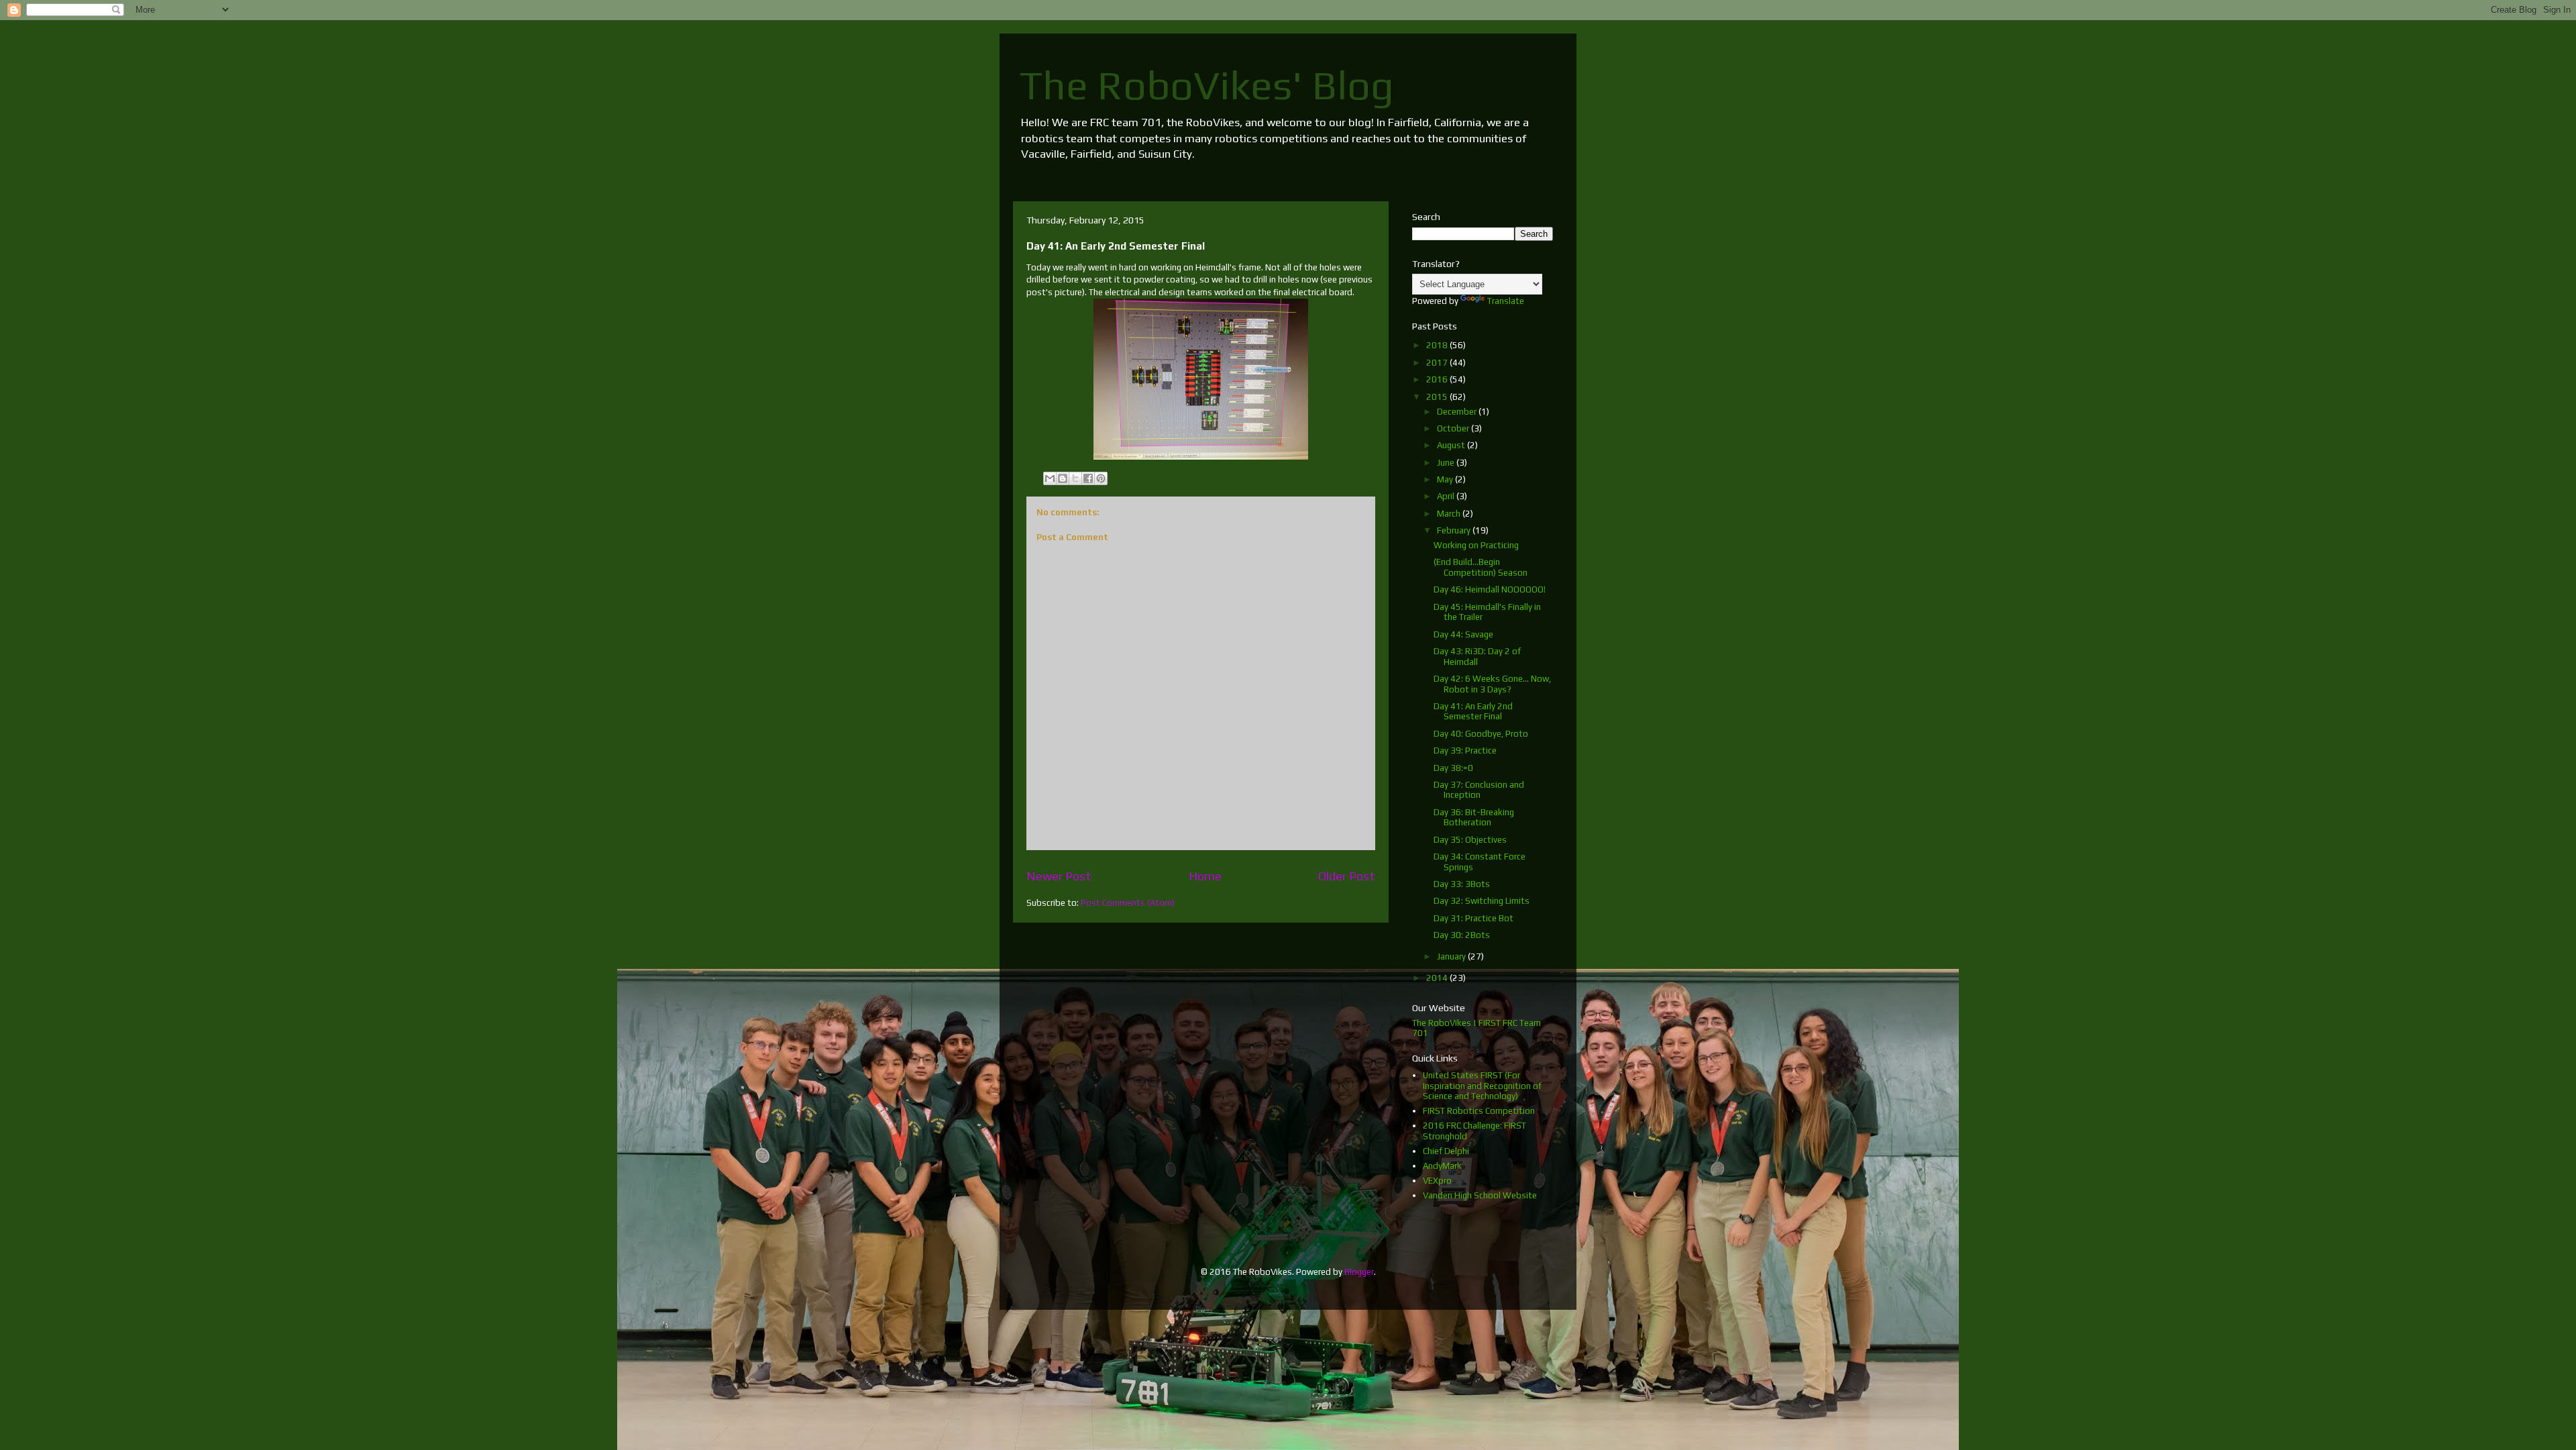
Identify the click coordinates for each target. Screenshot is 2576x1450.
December (1458, 412)
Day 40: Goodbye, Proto (1481, 734)
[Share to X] (1075, 478)
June (1447, 463)
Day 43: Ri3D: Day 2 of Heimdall (1477, 657)
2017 (1438, 363)
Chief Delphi (1446, 1151)
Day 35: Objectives (1470, 840)
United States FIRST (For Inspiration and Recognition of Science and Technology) (1482, 1086)
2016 (1438, 379)
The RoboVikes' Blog (1207, 85)
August (1452, 445)
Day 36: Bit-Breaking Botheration (1474, 818)
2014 (1438, 978)
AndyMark (1442, 1166)
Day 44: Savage (1463, 634)
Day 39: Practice (1465, 750)
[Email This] (1050, 478)
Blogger (1359, 1272)
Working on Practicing (1476, 545)
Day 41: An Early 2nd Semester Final (1473, 712)
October (1454, 428)
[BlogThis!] (1063, 478)
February (1455, 530)
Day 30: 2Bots (1462, 935)
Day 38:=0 (1453, 768)
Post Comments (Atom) (1128, 903)
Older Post (1347, 876)
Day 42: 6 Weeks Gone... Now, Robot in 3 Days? (1492, 684)
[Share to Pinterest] (1101, 478)
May (1446, 479)
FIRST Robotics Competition (1479, 1111)
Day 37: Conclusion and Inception (1479, 790)
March (1450, 514)
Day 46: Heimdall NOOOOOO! (1490, 589)
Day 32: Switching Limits (1482, 901)
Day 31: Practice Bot (1473, 918)
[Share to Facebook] (1088, 478)
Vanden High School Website (1480, 1195)
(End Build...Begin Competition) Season (1481, 567)
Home (1205, 876)
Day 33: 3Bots (1462, 884)
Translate (1506, 301)
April (1447, 496)
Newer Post (1059, 876)
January (1452, 956)
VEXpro (1437, 1181)
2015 (1438, 397)
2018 (1438, 345)
